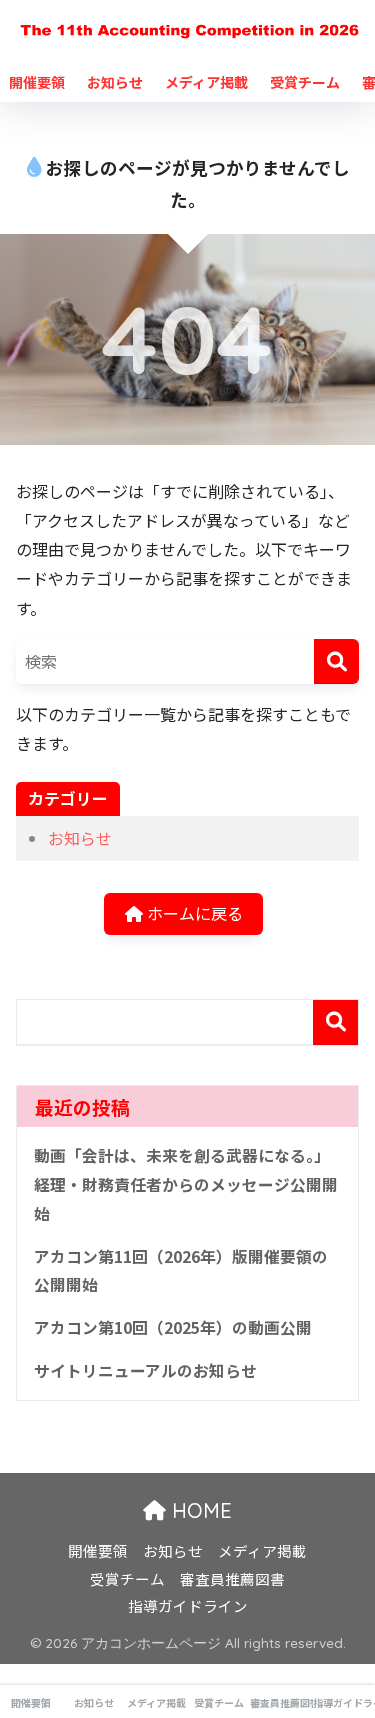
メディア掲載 (206, 82)
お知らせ (115, 82)
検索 (335, 1022)
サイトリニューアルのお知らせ (145, 1370)
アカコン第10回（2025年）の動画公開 (173, 1327)
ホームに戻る (193, 913)
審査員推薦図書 (232, 1578)
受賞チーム (305, 82)
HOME (199, 1510)
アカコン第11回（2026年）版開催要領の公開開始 (181, 1271)
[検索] (336, 661)
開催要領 (37, 82)
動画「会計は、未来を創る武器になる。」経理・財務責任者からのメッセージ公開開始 (186, 1184)
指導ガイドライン (188, 1605)
